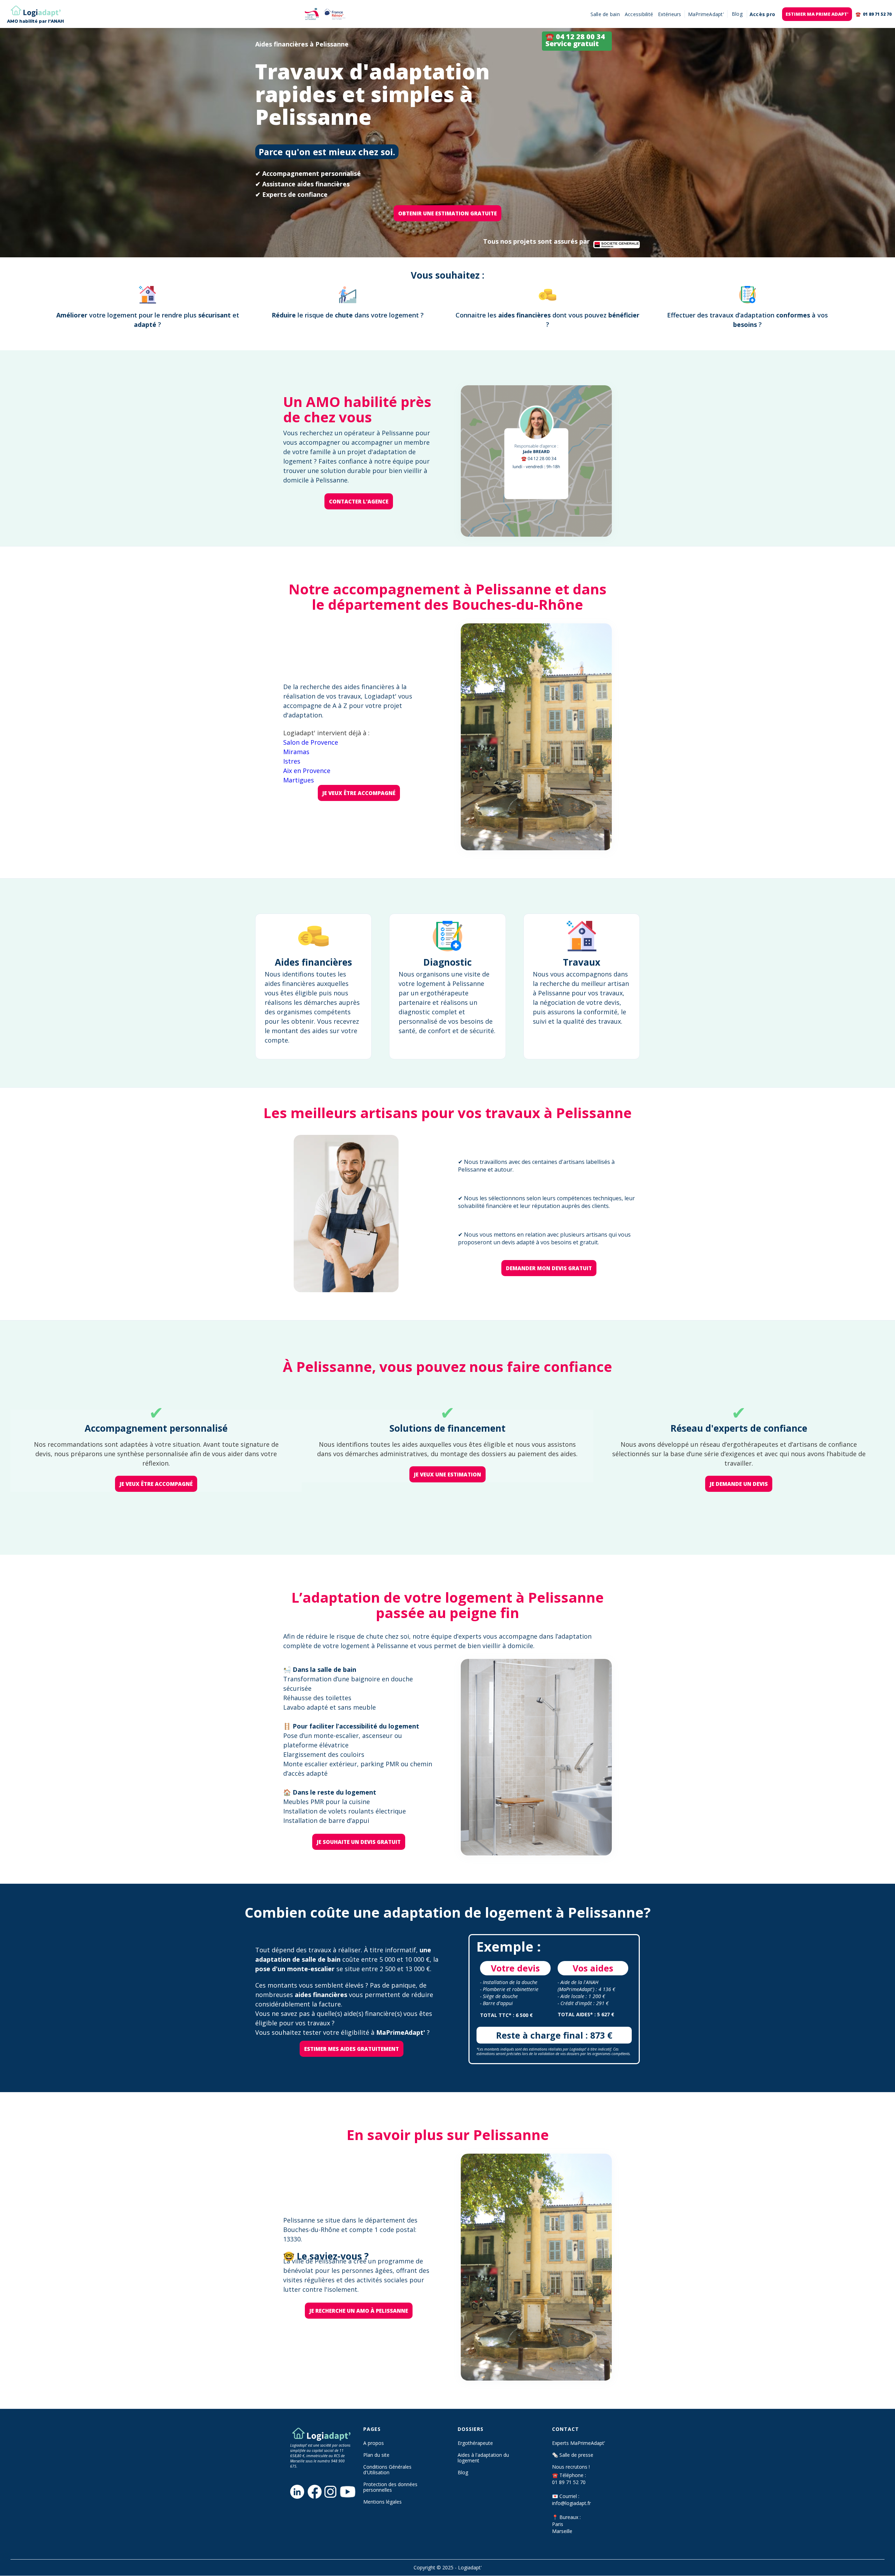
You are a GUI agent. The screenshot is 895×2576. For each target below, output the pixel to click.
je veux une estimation (447, 1474)
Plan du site (376, 2455)
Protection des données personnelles (390, 2487)
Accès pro (762, 14)
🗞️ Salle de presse (573, 2455)
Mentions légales (382, 2502)
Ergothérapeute (475, 2443)
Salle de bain (605, 14)
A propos (374, 2443)
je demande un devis (739, 1484)
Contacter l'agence (359, 501)
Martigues (299, 780)
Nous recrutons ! (571, 2467)
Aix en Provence (307, 771)
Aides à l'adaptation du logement (483, 2458)
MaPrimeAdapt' (706, 14)
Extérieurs (670, 14)
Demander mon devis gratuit (549, 1268)
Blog (463, 2473)
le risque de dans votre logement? (348, 315)
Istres (292, 761)
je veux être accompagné (359, 793)
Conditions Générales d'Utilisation (387, 2470)
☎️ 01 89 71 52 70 (873, 14)
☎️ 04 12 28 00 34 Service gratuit (575, 40)
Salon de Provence (311, 742)
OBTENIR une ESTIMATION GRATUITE (447, 213)
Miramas (296, 752)
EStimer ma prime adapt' (817, 14)
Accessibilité (639, 14)
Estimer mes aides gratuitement (352, 2049)
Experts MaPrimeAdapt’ (578, 2443)
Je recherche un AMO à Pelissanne (359, 2311)
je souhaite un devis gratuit (359, 1842)
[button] (737, 14)
